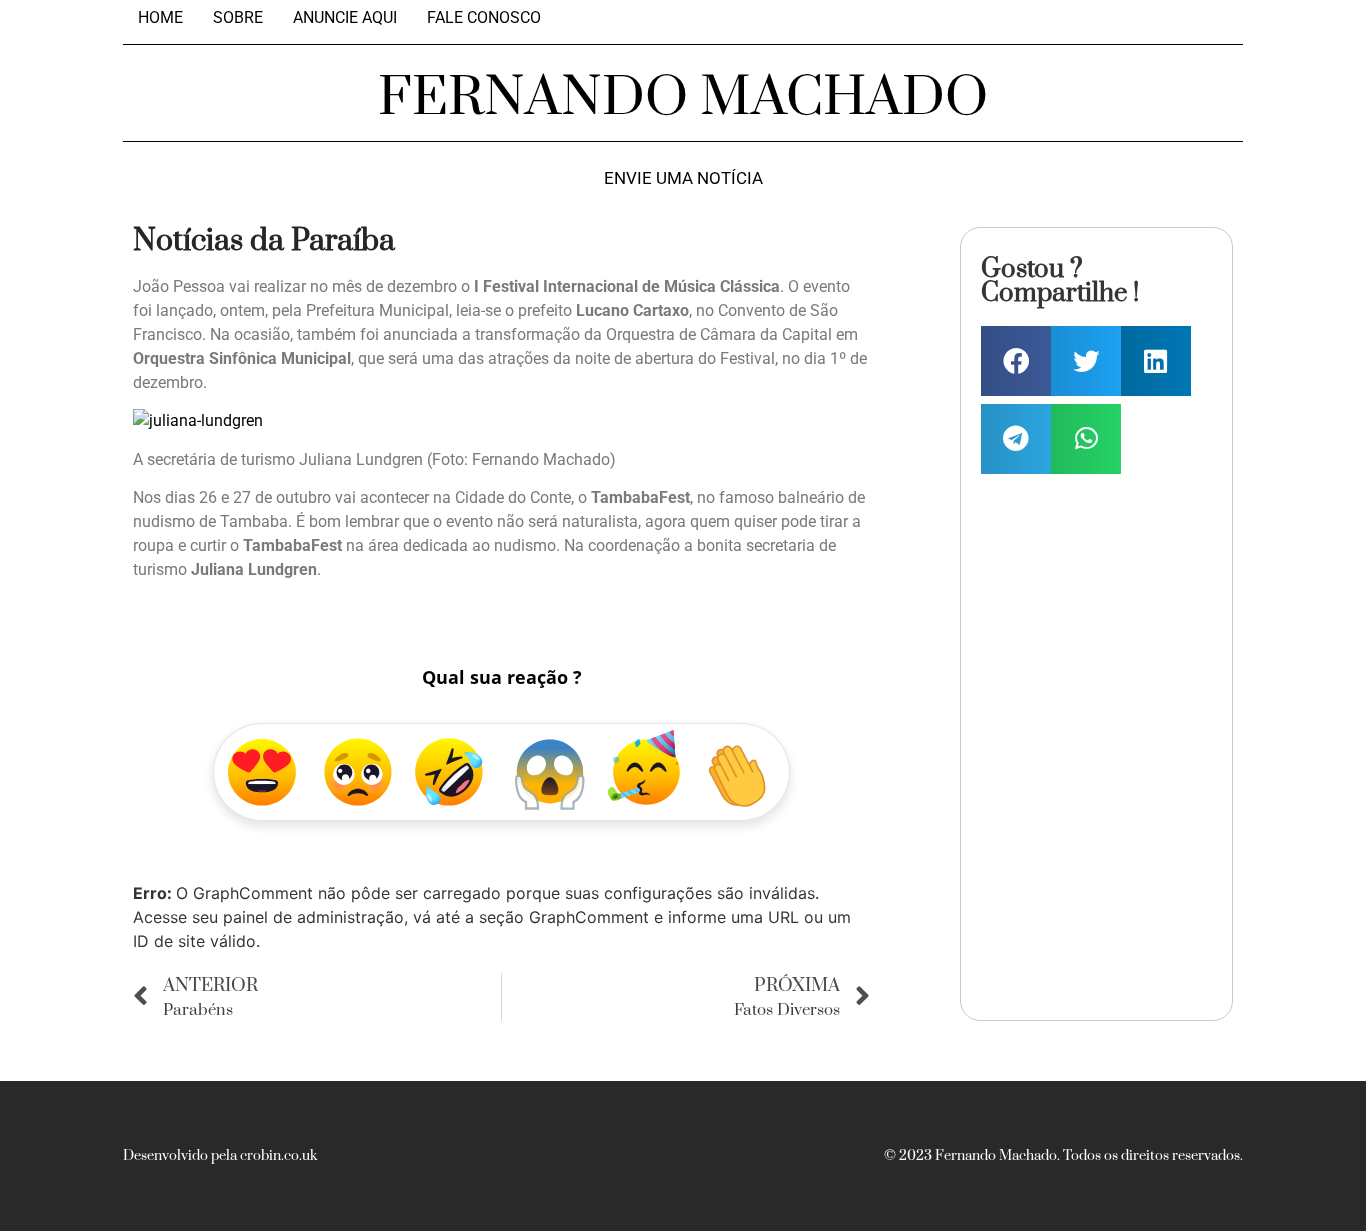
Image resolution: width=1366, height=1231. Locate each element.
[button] (1016, 361)
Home (160, 18)
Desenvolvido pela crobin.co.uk (220, 1156)
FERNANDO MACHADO (683, 98)
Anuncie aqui (345, 18)
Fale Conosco (484, 18)
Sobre (238, 18)
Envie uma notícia (683, 178)
